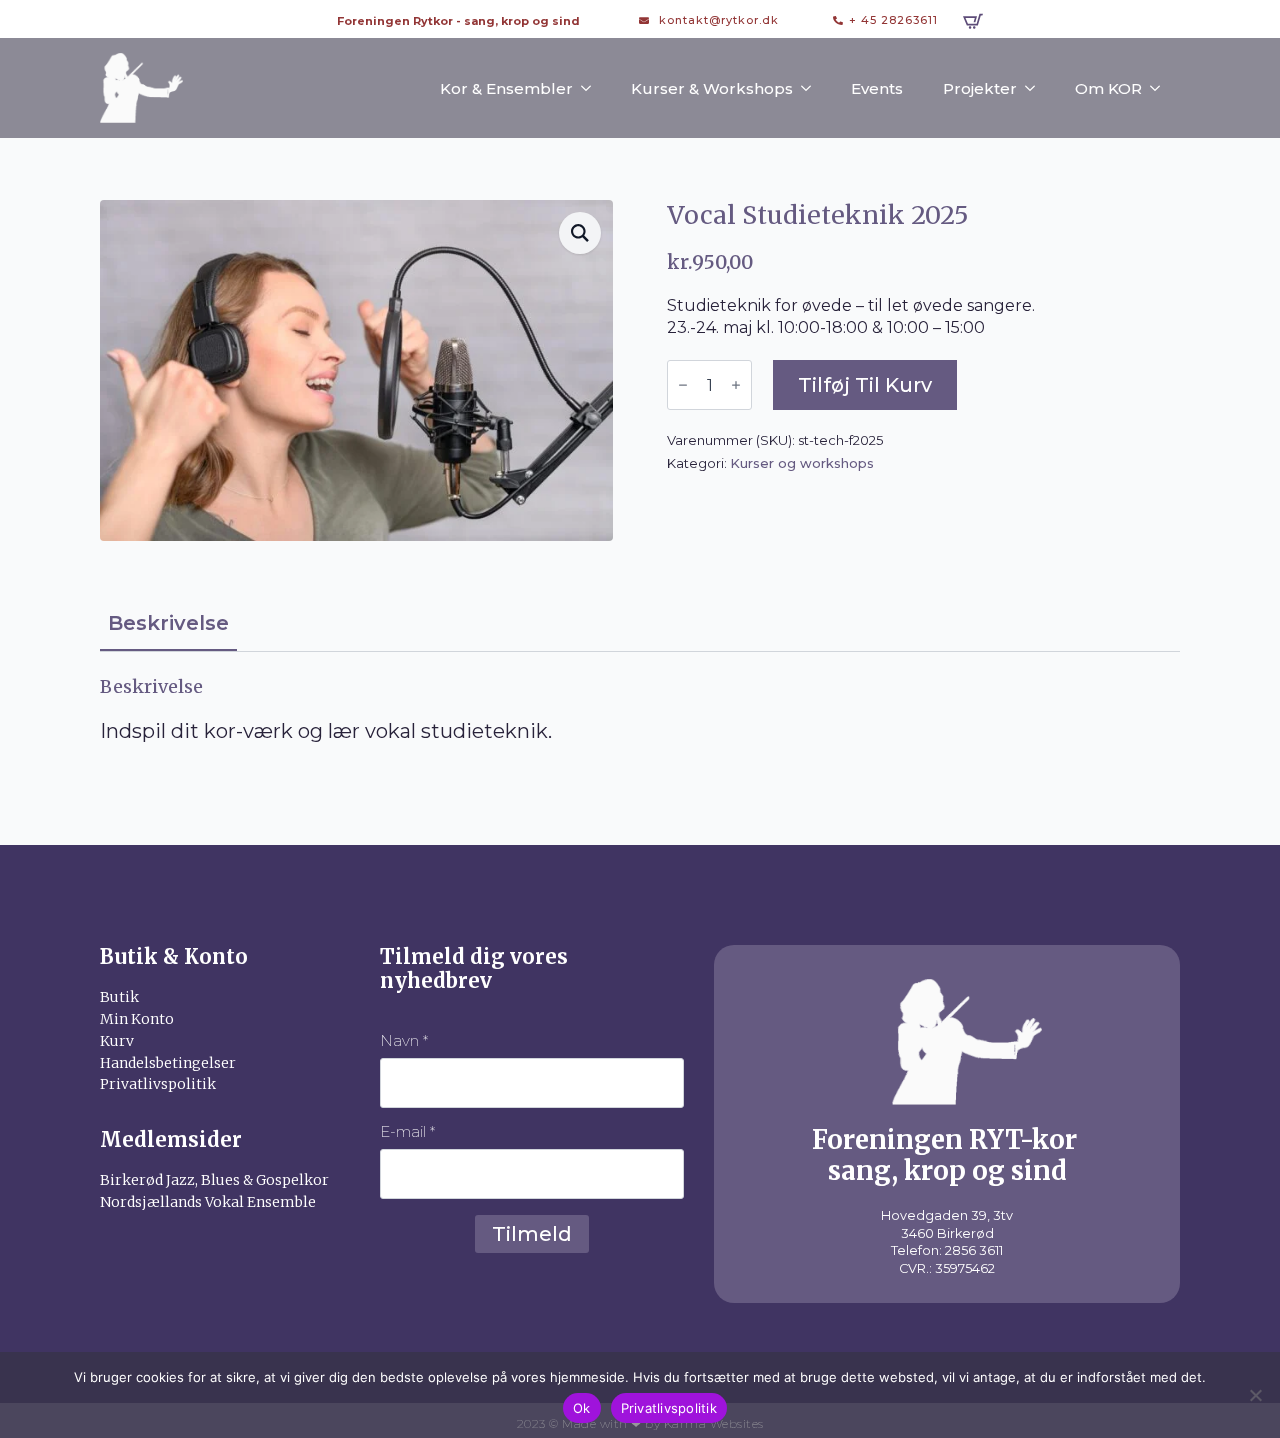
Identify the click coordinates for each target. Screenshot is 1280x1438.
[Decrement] (683, 385)
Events (877, 88)
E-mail (407, 1131)
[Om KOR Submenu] (1161, 88)
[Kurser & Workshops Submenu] (812, 88)
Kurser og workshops (802, 463)
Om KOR (1108, 88)
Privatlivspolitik (669, 1408)
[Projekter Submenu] (1036, 88)
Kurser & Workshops (712, 88)
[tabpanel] (640, 711)
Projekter (980, 88)
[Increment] (736, 385)
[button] (580, 233)
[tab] (168, 623)
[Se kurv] (973, 21)
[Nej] (1255, 1395)
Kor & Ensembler (506, 88)
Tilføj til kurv (865, 385)
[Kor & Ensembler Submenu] (592, 88)
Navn (404, 1040)
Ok (582, 1408)
